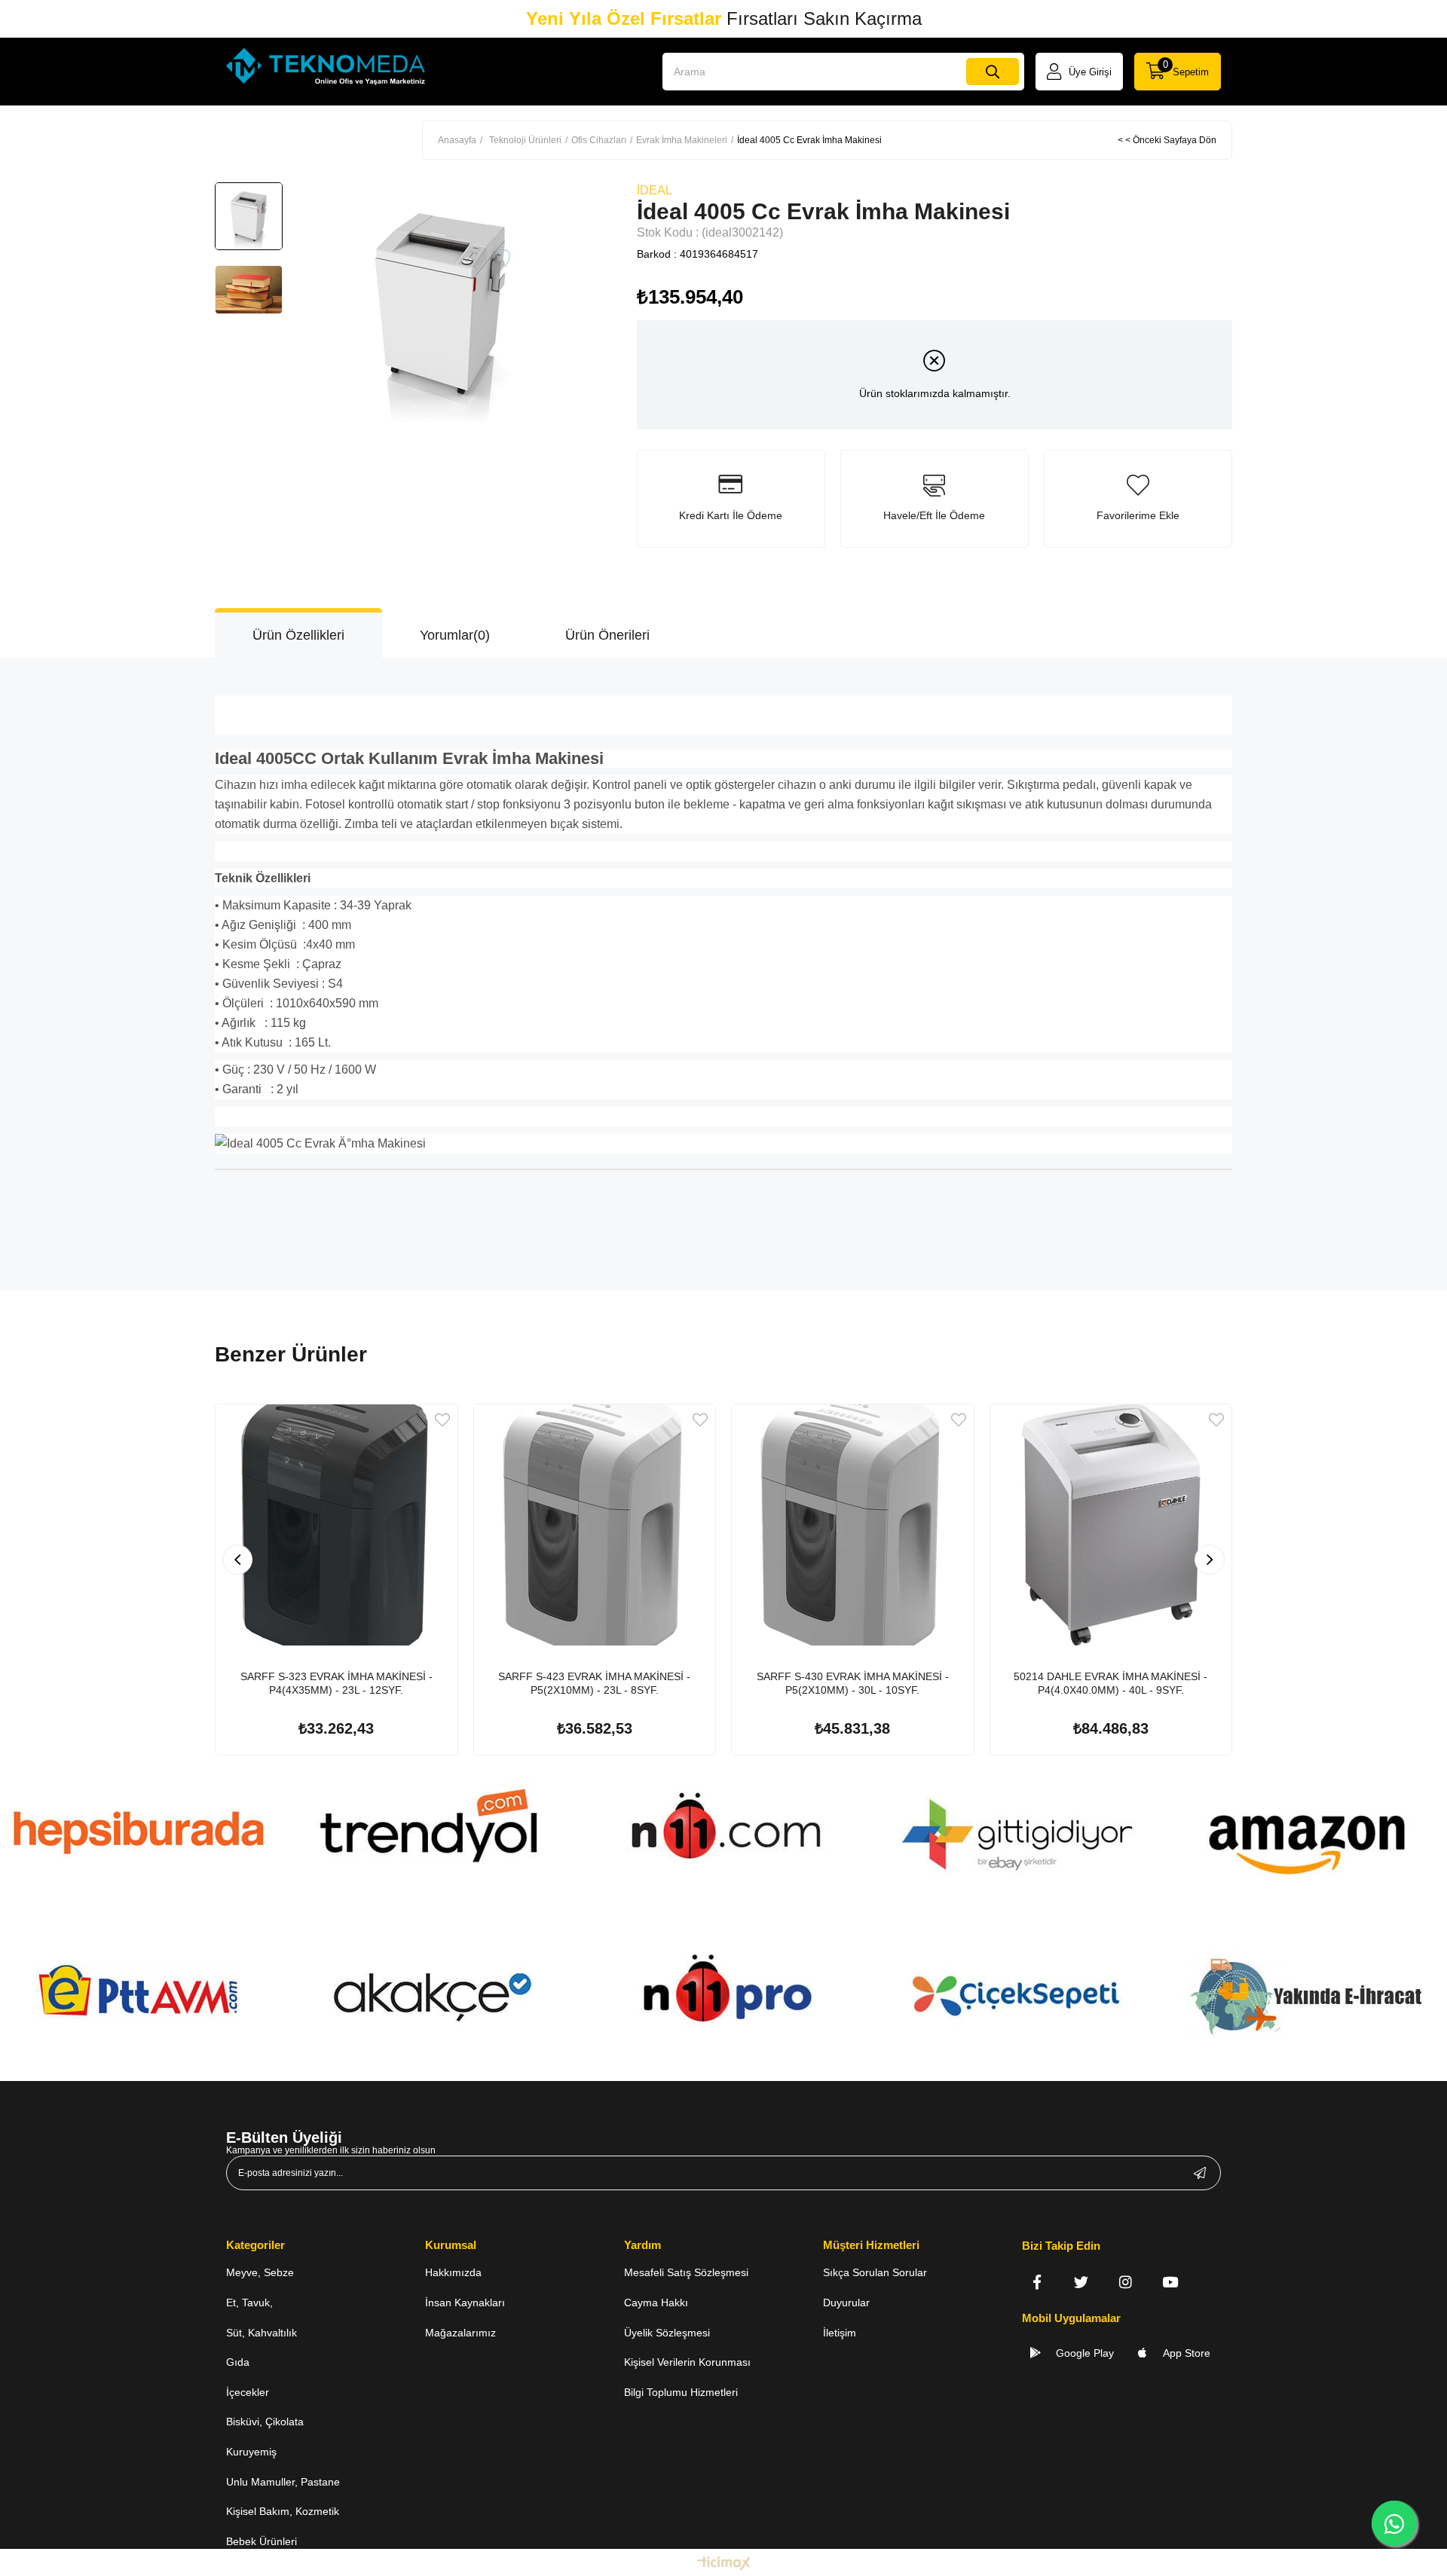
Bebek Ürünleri (262, 2541)
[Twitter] (1081, 2282)
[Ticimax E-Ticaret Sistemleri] (724, 2564)
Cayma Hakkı (656, 2303)
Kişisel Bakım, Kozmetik (283, 2511)
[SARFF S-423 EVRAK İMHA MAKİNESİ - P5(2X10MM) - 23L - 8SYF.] (595, 1525)
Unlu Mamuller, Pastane (283, 2482)
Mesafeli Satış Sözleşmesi (686, 2272)
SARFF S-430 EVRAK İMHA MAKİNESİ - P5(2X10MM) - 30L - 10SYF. (853, 1683)
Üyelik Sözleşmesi (667, 2333)
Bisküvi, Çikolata (265, 2422)
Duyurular (846, 2303)
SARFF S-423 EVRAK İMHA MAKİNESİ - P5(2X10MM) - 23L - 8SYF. (594, 1683)
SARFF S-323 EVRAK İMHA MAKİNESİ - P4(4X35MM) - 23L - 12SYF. (337, 1683)
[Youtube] (1170, 2282)
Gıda (238, 2362)
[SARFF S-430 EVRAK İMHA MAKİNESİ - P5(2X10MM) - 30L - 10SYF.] (853, 1525)
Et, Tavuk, (249, 2303)
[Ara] (993, 72)
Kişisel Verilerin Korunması (687, 2362)
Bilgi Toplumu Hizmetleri (681, 2392)
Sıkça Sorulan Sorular (875, 2272)
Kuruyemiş (251, 2452)
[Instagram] (1126, 2282)
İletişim (840, 2333)
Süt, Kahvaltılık (262, 2333)
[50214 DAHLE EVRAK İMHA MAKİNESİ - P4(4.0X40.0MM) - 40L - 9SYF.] (1111, 1525)
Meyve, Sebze (260, 2272)
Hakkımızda (453, 2272)
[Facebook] (1037, 2282)
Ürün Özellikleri (298, 635)
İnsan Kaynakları (465, 2303)
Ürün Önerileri (607, 635)
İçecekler (248, 2392)
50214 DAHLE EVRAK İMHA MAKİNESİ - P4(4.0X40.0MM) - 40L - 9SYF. (1110, 1683)
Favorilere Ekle (442, 1420)
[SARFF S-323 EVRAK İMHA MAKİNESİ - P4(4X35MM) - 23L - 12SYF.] (337, 1525)
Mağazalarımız (460, 2333)
